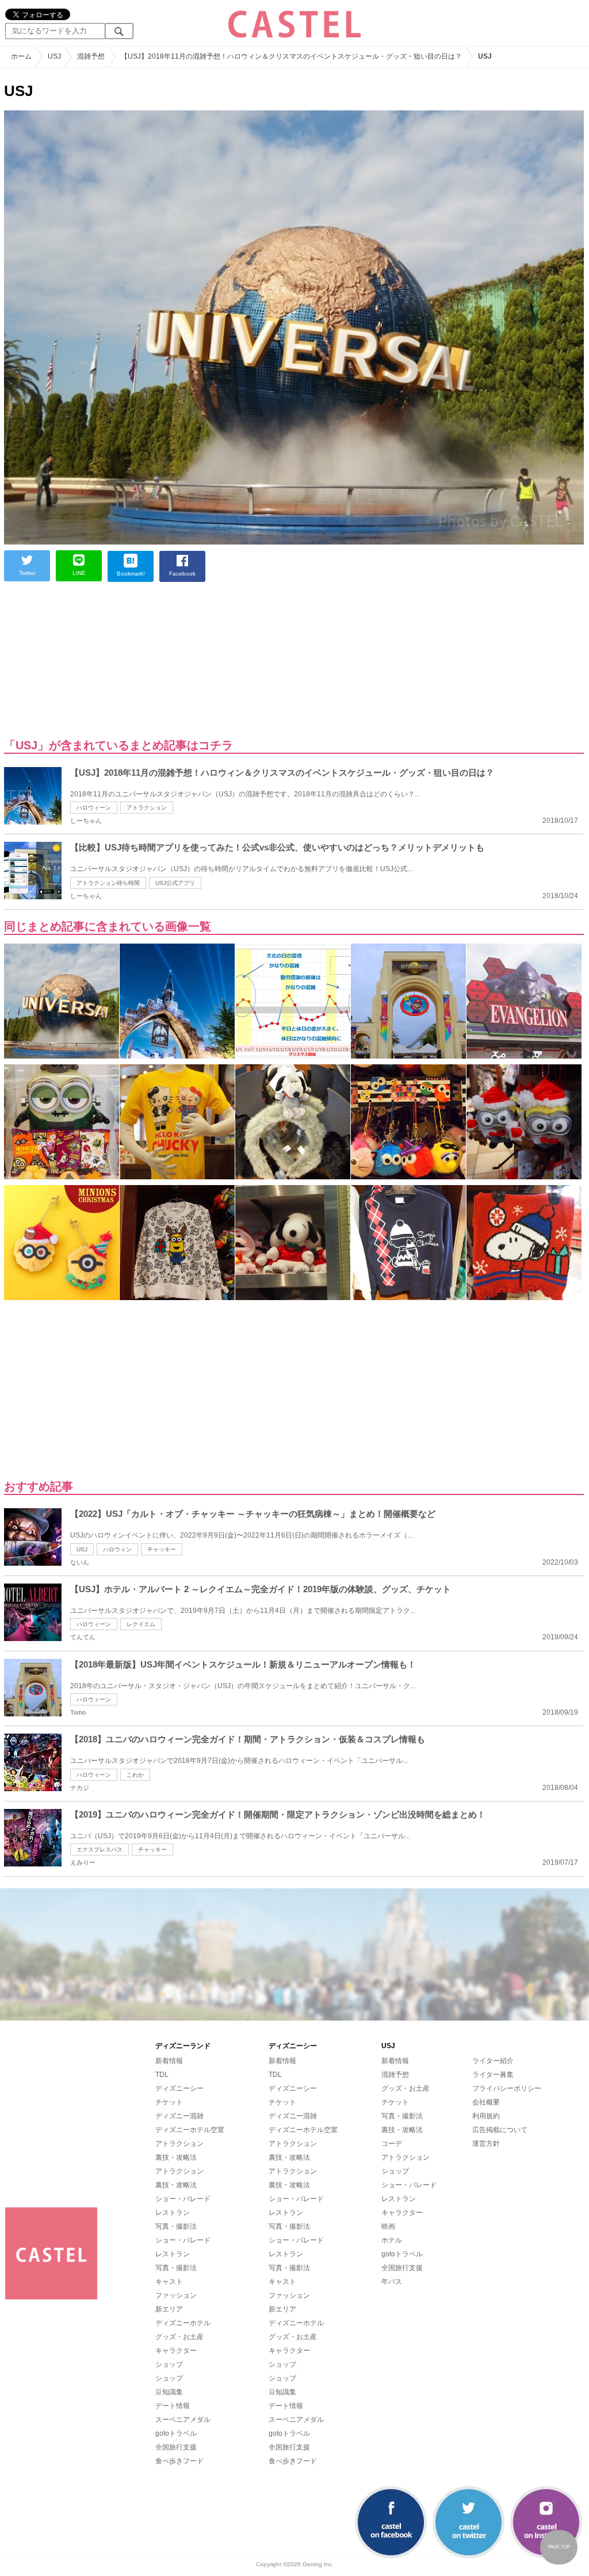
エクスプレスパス (100, 1849)
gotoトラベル (176, 2433)
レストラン (173, 2213)
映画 (388, 2226)
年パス (392, 2282)
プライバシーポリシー (507, 2088)
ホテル (392, 2240)
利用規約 (486, 2116)
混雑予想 (395, 2075)
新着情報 (169, 2061)
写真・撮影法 (176, 2226)
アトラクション (147, 808)
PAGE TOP (559, 2547)
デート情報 (173, 2406)
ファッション (176, 2295)
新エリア (169, 2309)
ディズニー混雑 (179, 2116)
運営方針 (486, 2144)
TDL (162, 2075)
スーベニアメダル (183, 2420)
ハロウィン (117, 1549)
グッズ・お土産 (179, 2337)
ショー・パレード (183, 2199)
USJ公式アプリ (175, 883)
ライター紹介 (493, 2061)
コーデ (392, 2144)
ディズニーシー (179, 2088)
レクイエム (141, 1624)
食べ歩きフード (179, 2461)
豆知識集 (169, 2392)
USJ (82, 1549)
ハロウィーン (94, 808)
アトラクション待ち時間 (108, 883)
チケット (169, 2102)
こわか (135, 1775)
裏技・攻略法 (176, 2157)
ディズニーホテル (183, 2323)
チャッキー (162, 1549)
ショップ (169, 2364)
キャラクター (176, 2351)
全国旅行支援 (176, 2447)
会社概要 (486, 2102)
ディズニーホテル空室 (190, 2130)
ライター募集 (493, 2075)
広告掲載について (500, 2130)
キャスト (169, 2282)
